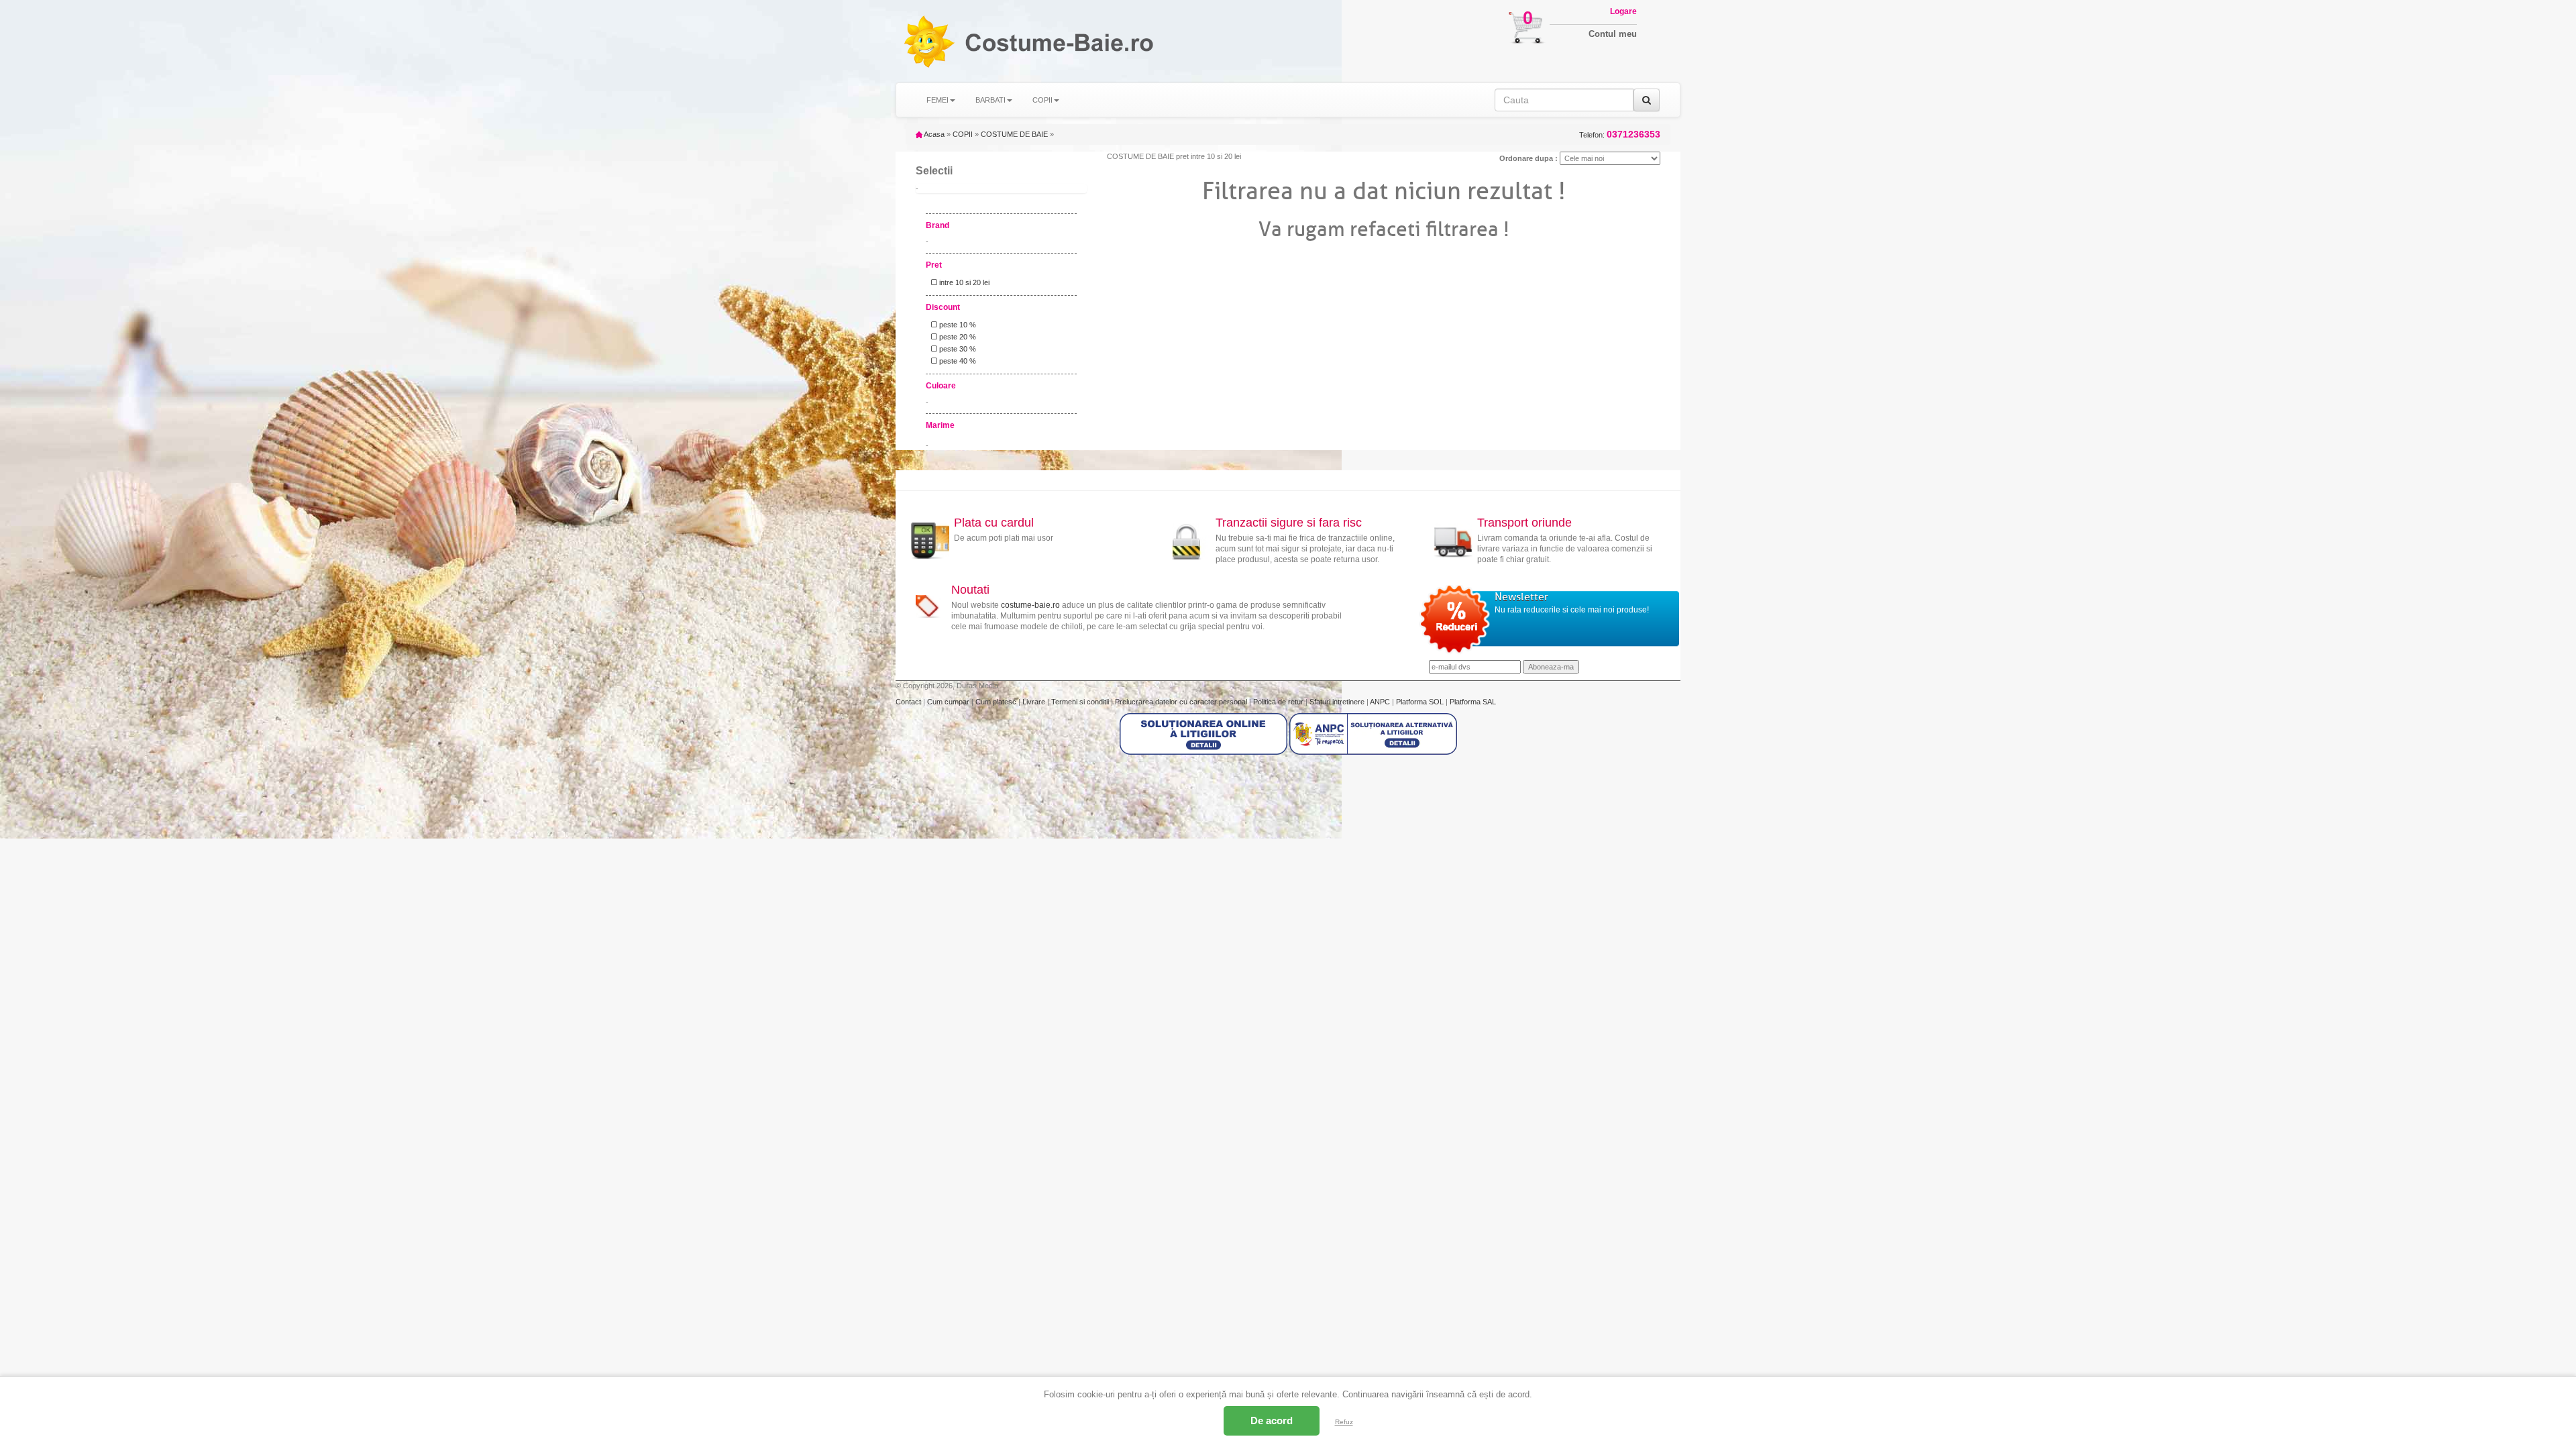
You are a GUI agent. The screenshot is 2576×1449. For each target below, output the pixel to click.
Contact (909, 702)
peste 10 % (957, 325)
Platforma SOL (1420, 702)
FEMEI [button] (937, 100)
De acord (1272, 1420)
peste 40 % (957, 361)
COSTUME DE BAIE (1014, 134)
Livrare (1035, 702)
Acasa (933, 134)
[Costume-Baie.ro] (928, 41)
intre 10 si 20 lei (963, 282)
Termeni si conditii (1081, 702)
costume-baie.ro (1030, 605)
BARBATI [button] (990, 100)
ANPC (1380, 702)
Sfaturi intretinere (1338, 702)
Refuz (1344, 1422)
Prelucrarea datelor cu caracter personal (1182, 702)
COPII (963, 134)
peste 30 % (957, 349)
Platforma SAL (1473, 702)
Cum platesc (997, 702)
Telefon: (1620, 135)
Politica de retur (1279, 702)
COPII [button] (1042, 100)
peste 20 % (957, 337)
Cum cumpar (949, 702)
